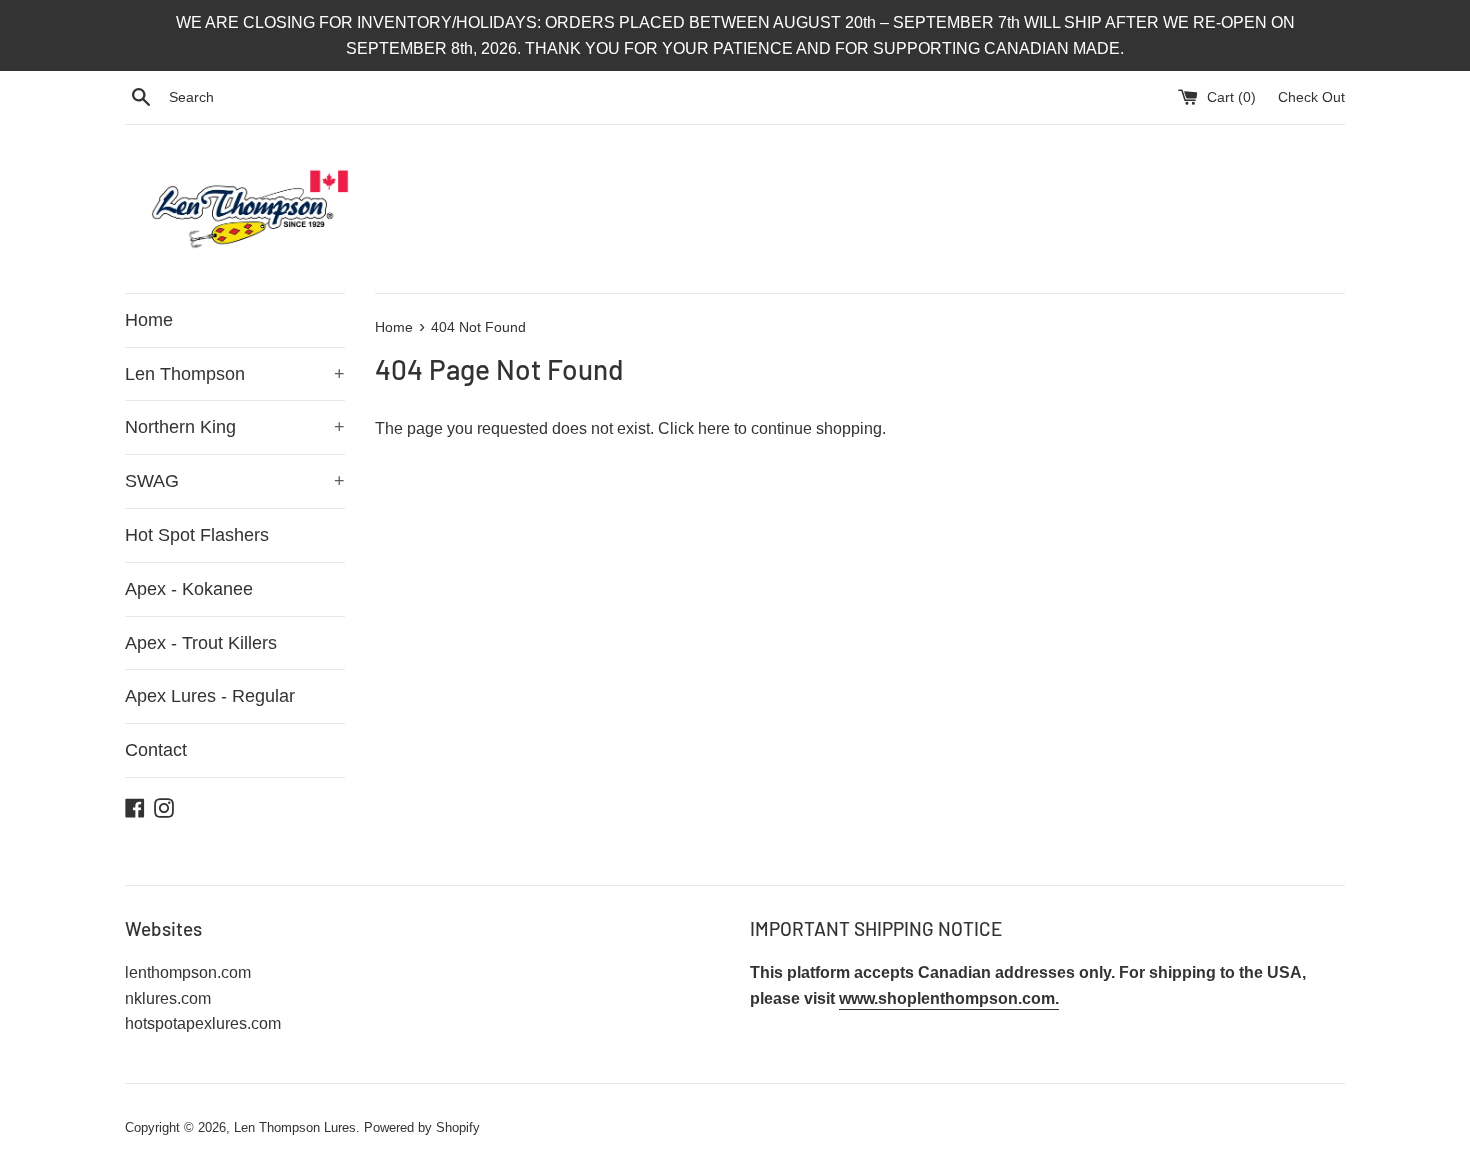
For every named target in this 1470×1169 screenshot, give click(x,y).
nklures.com (168, 998)
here (714, 428)
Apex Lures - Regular (210, 696)
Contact (156, 750)
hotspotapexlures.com (203, 1023)
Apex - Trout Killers (201, 643)
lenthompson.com (188, 972)
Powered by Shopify (422, 1127)
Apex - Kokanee (189, 589)
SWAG (235, 481)
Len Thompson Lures (295, 1127)
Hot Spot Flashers (197, 535)
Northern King (235, 427)
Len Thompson (235, 374)
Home (149, 320)
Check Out (1311, 97)
